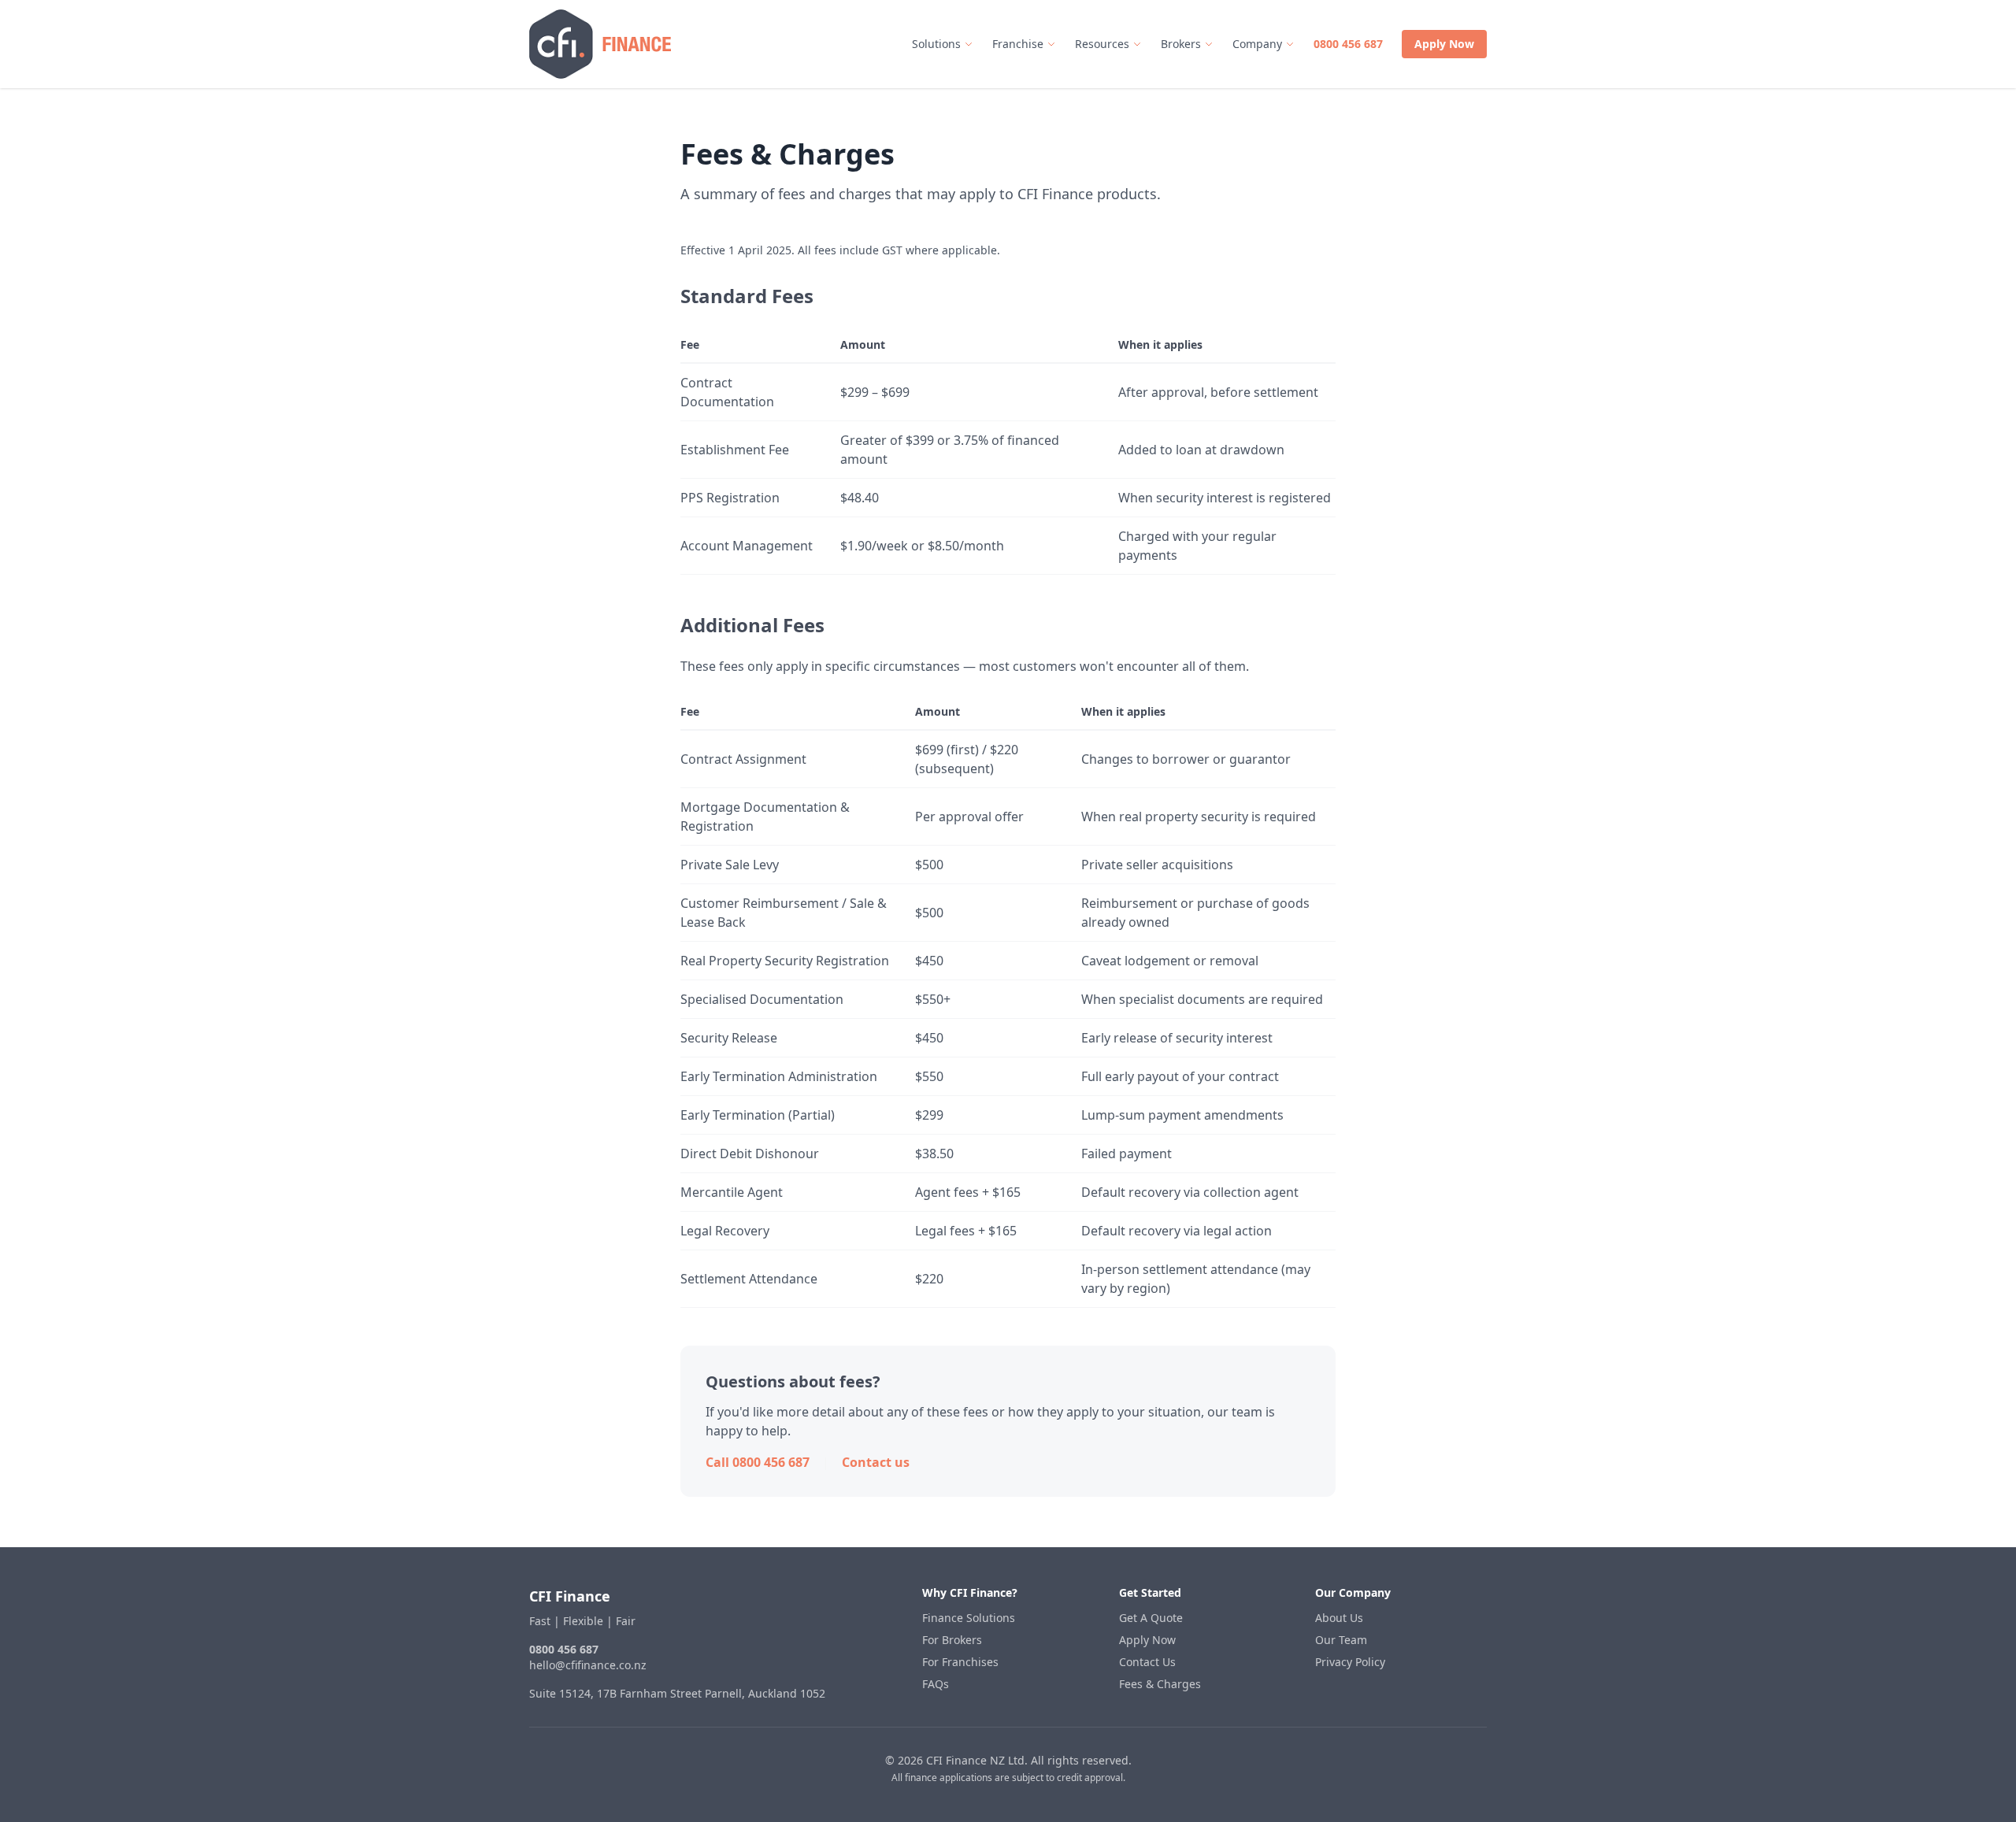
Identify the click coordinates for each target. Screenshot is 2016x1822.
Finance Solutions (969, 1618)
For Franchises (960, 1662)
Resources (1102, 44)
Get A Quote (1151, 1618)
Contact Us (1147, 1662)
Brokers (1181, 44)
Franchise (1018, 44)
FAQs (936, 1684)
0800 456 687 (1348, 44)
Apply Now (1444, 44)
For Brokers (952, 1640)
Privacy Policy (1350, 1662)
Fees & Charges (1160, 1684)
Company (1257, 44)
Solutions (936, 44)
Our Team (1341, 1640)
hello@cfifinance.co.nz (588, 1665)
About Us (1339, 1618)
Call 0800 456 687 (758, 1462)
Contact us (876, 1462)
